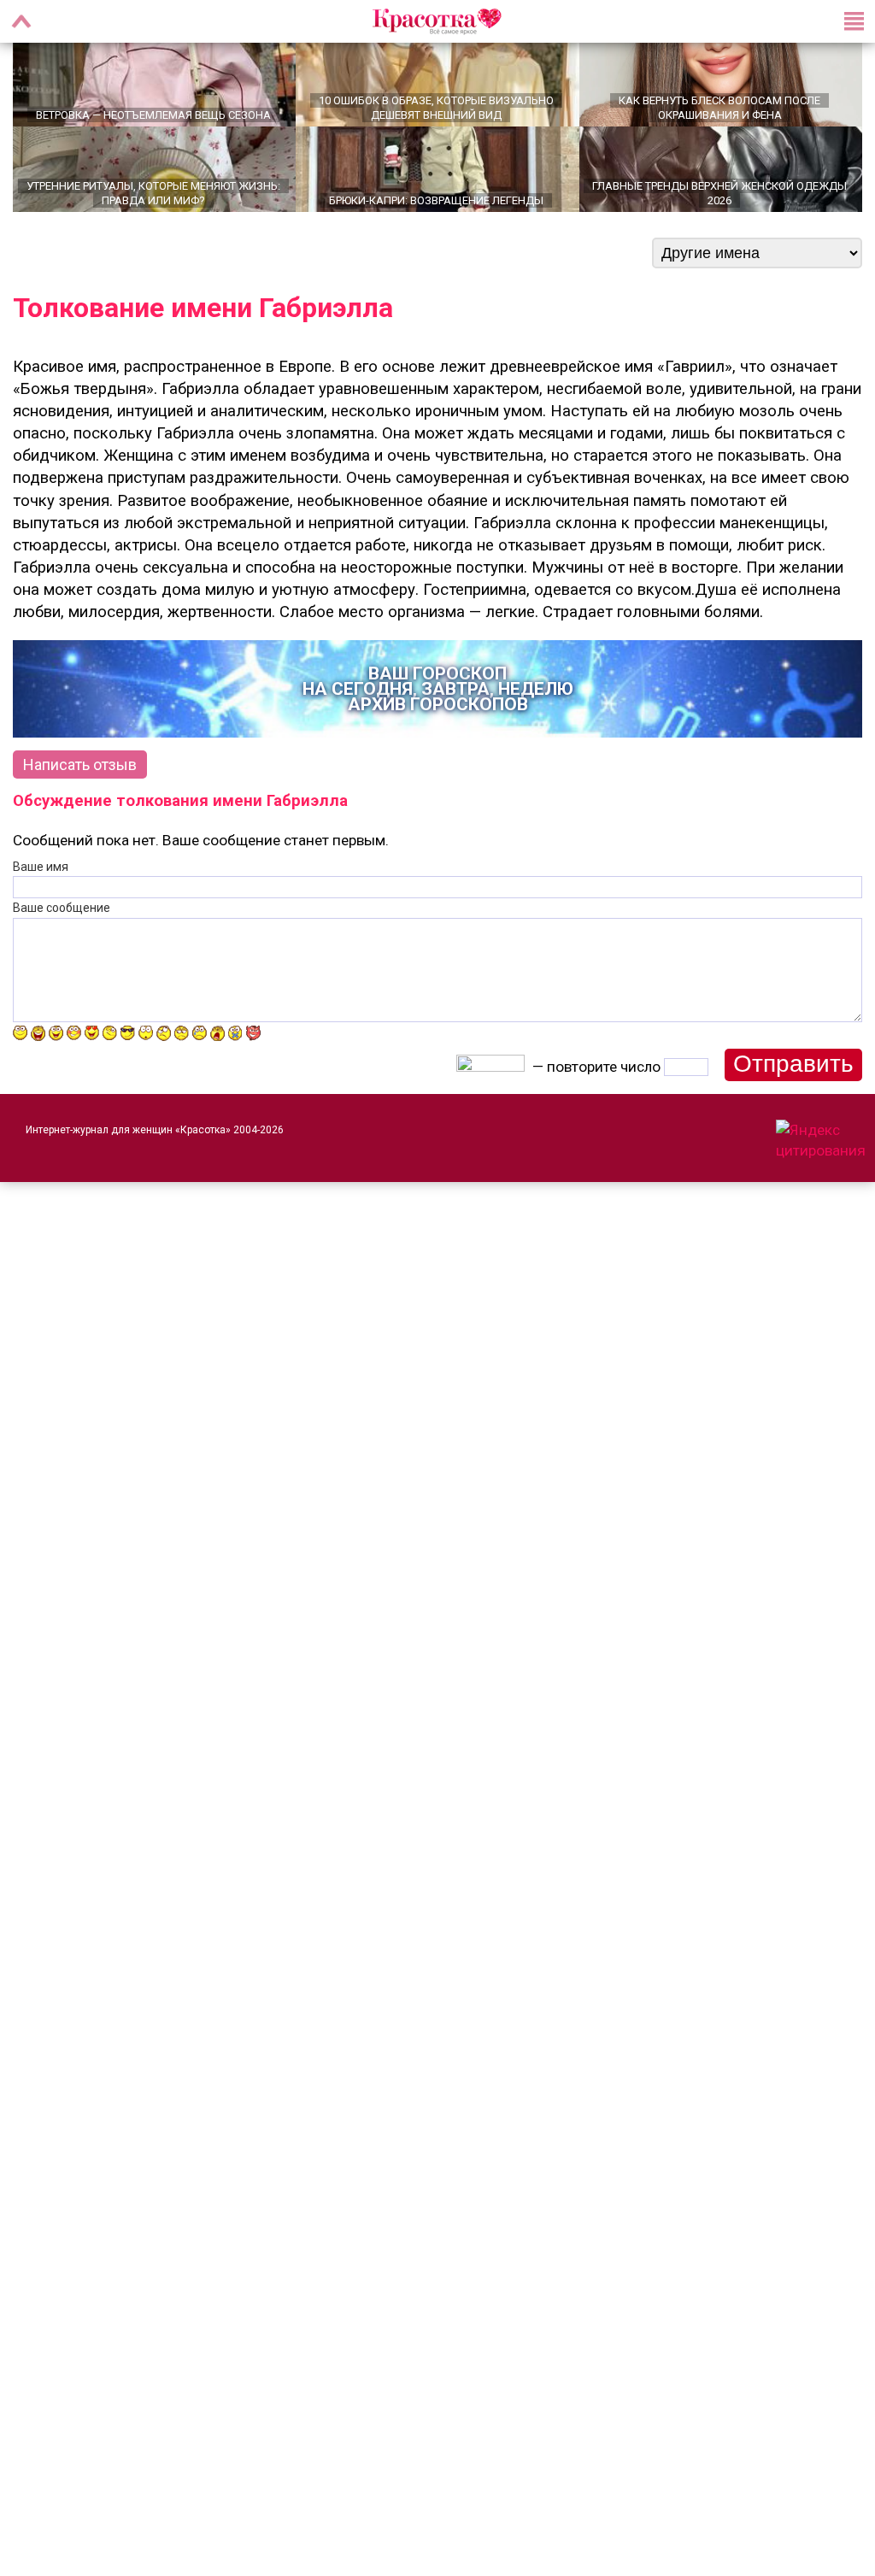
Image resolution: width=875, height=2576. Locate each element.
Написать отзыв (80, 784)
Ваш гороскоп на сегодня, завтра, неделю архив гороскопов (438, 709)
